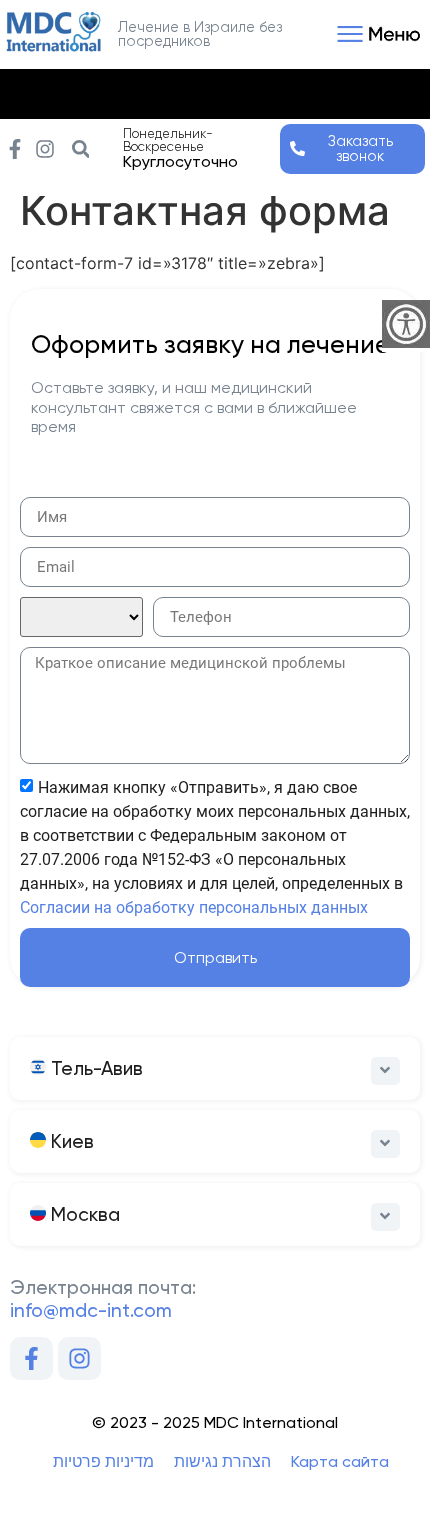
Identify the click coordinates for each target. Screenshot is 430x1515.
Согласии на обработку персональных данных (194, 907)
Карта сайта (340, 1461)
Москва (83, 1214)
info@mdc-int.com (91, 1310)
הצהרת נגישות (222, 1461)
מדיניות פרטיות (103, 1461)
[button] (375, 34)
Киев (70, 1141)
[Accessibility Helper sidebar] (406, 324)
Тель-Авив (94, 1068)
